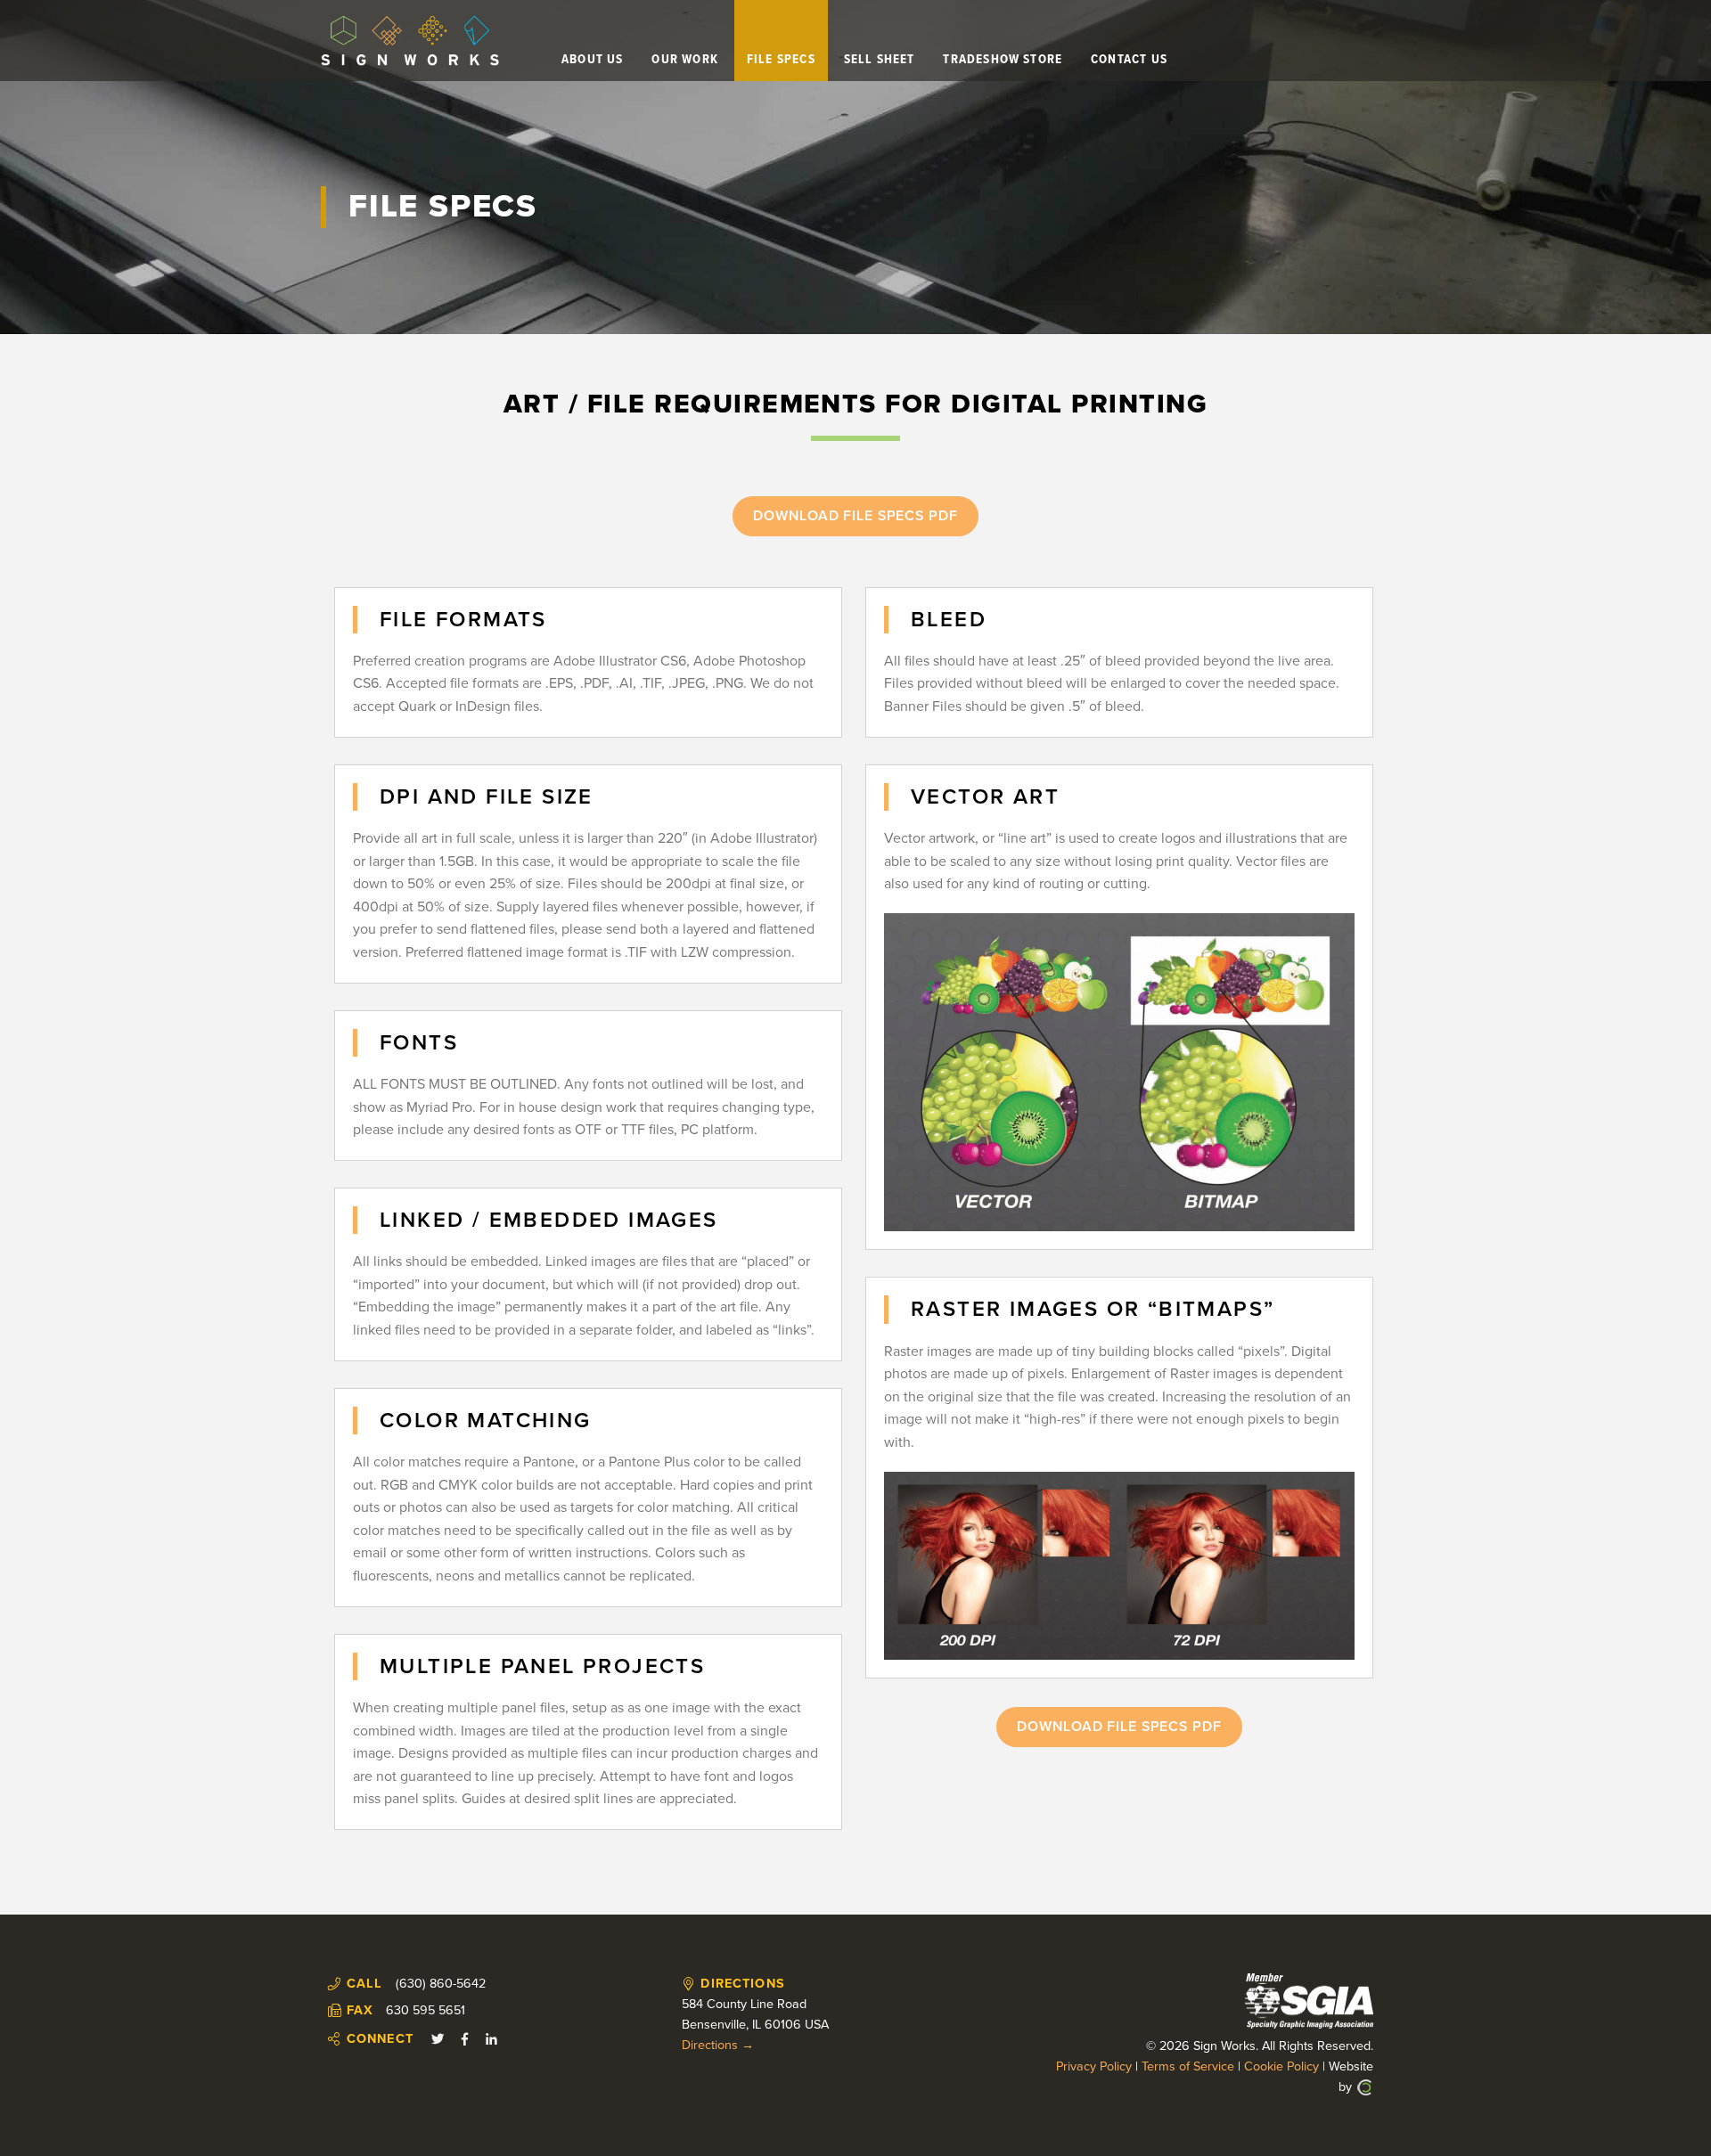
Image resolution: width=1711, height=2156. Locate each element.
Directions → (718, 2045)
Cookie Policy (1281, 2066)
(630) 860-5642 (441, 1984)
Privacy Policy (1094, 2066)
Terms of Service (1188, 2066)
